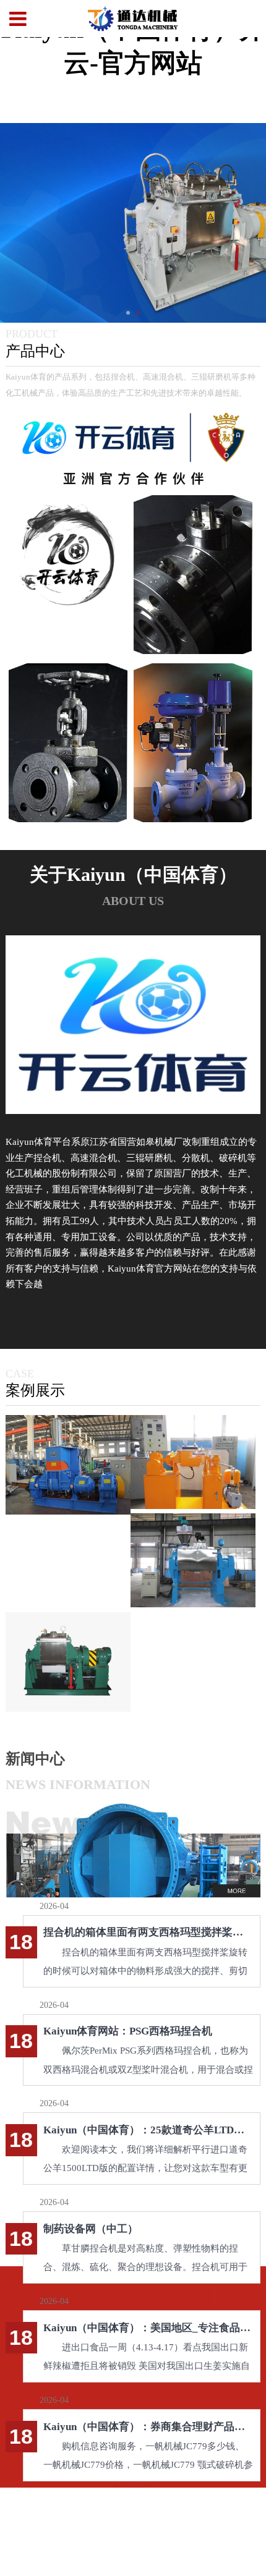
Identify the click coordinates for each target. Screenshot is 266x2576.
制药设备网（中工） (91, 2229)
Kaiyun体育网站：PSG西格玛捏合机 (128, 2031)
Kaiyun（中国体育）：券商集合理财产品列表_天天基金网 (148, 2427)
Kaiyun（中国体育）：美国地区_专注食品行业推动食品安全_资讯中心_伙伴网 (148, 2328)
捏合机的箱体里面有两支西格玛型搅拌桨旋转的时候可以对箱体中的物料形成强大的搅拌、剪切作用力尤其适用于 (148, 1932)
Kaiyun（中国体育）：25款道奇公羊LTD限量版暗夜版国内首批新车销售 (148, 2130)
